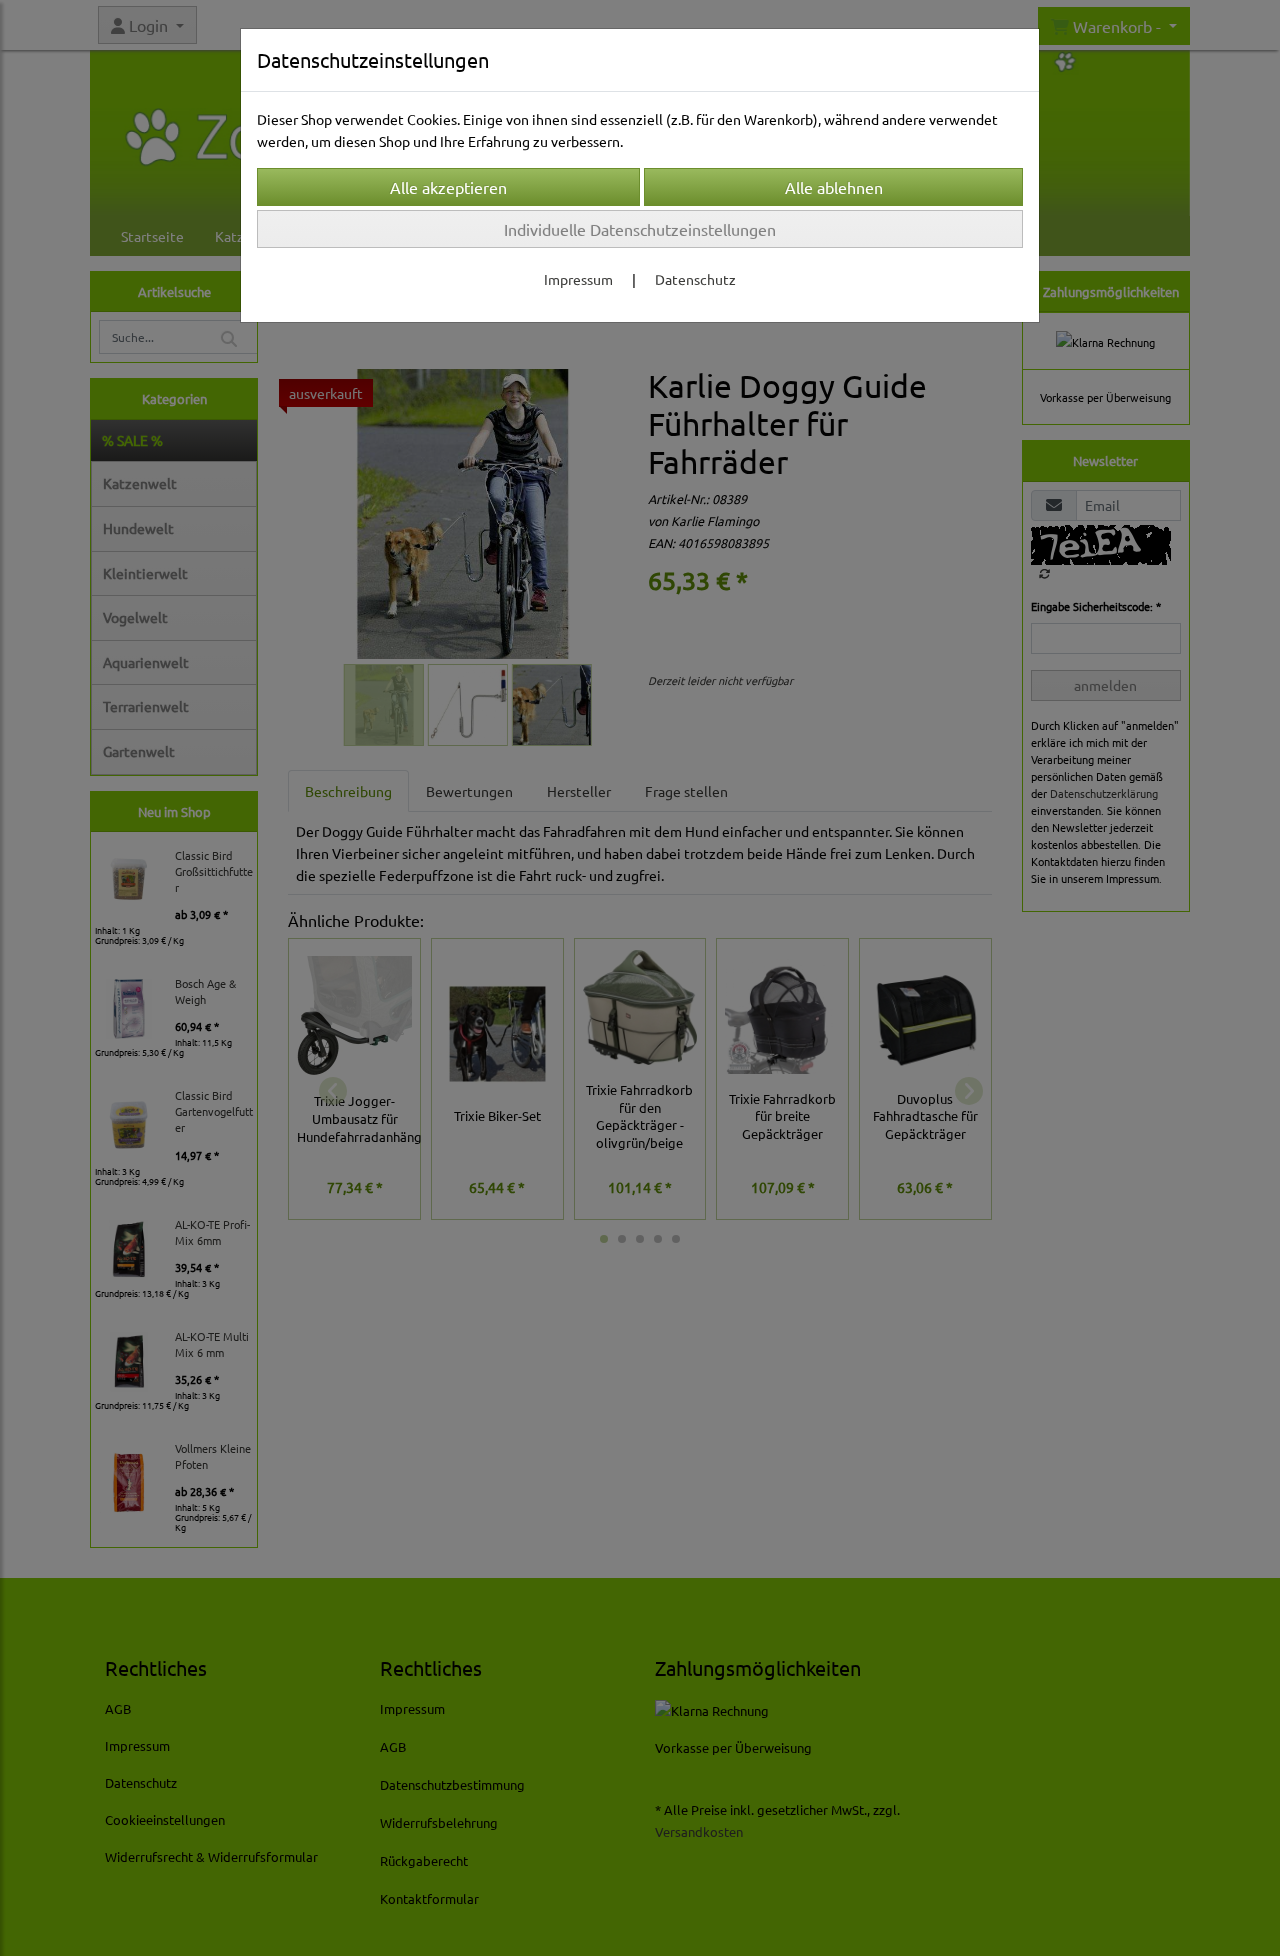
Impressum (578, 279)
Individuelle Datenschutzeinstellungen (640, 229)
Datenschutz (695, 279)
